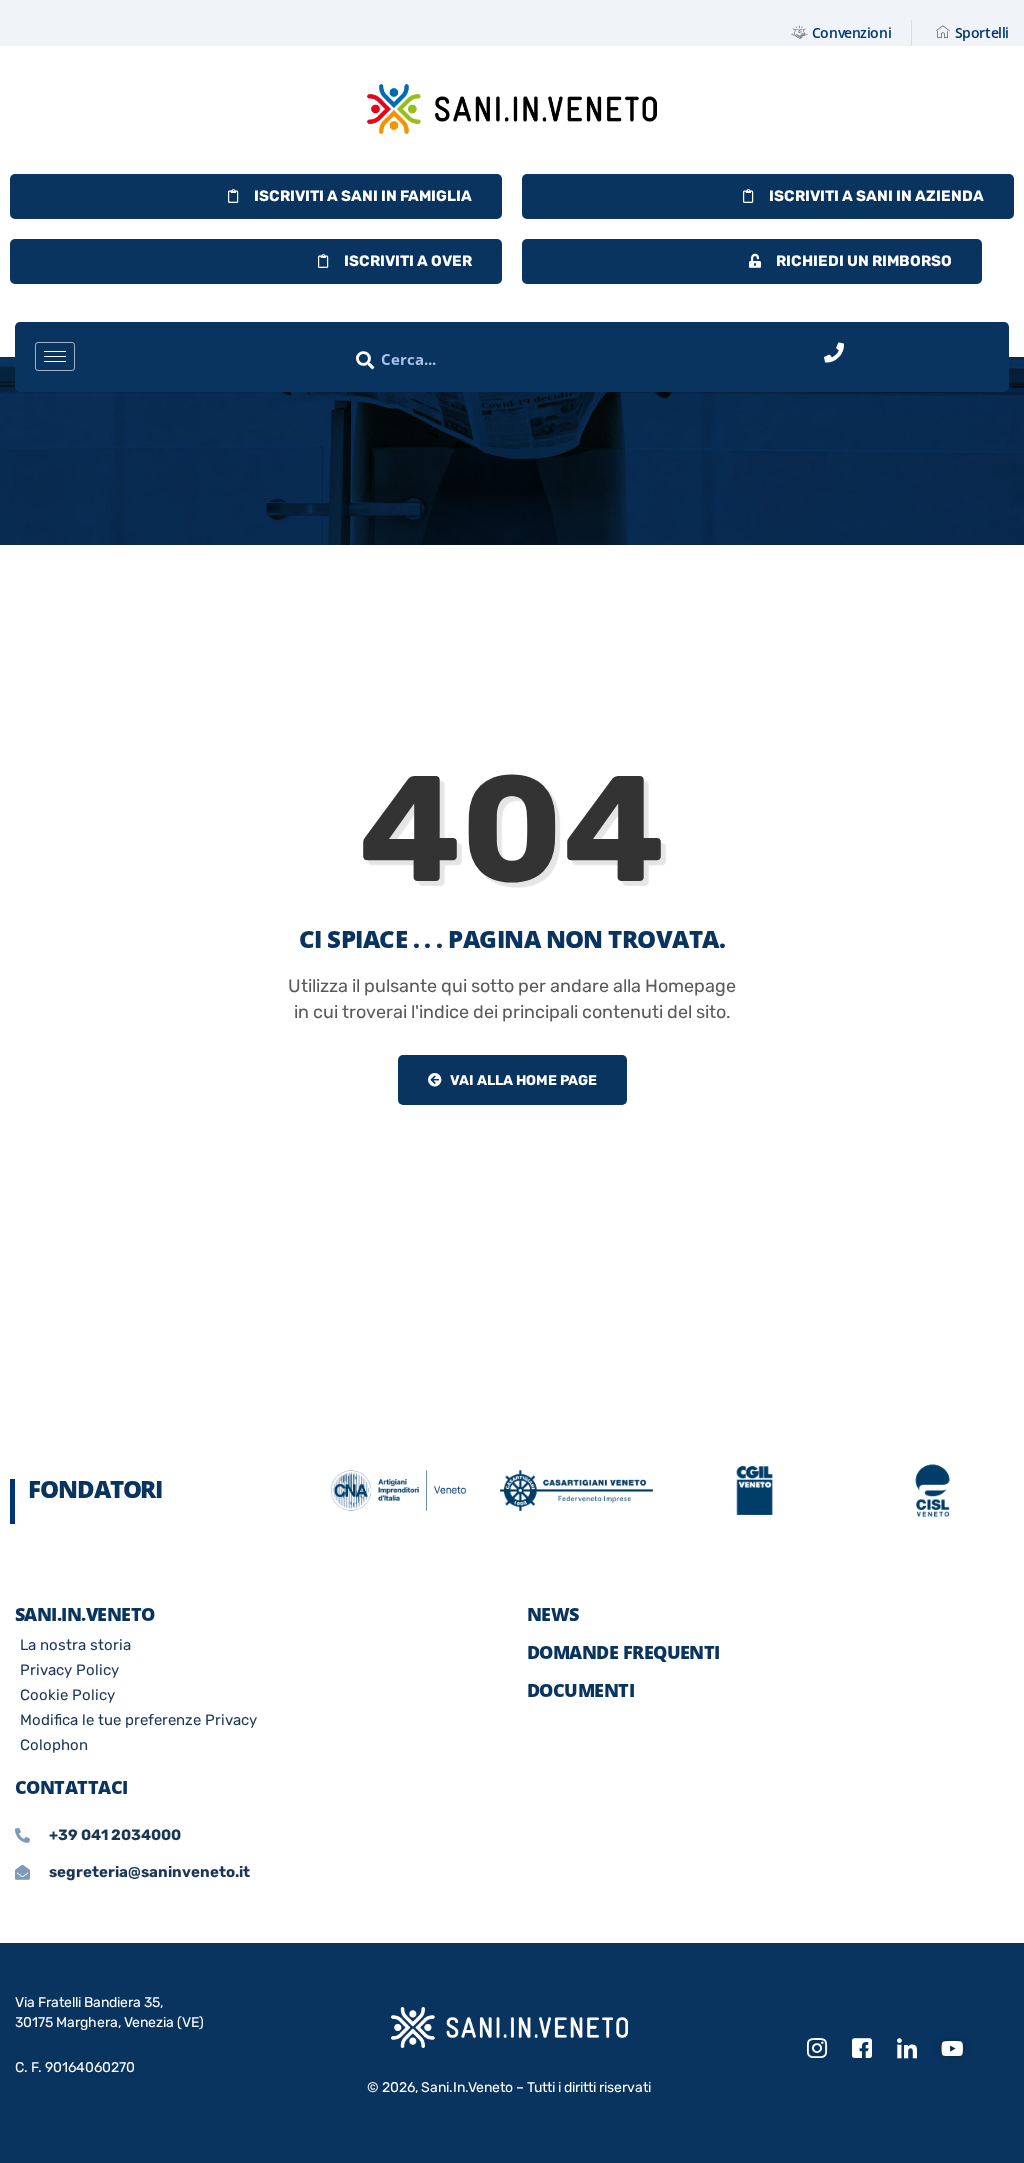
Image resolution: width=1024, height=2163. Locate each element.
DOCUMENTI (580, 1690)
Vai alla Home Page (522, 1080)
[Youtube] (952, 2050)
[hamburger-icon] (55, 356)
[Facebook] (862, 2049)
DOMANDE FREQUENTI (623, 1652)
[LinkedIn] (907, 2049)
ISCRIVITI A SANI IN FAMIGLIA (363, 196)
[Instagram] (817, 2049)
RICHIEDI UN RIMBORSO (864, 261)
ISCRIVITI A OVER (408, 261)
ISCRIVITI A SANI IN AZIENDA (876, 196)
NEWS (553, 1614)
